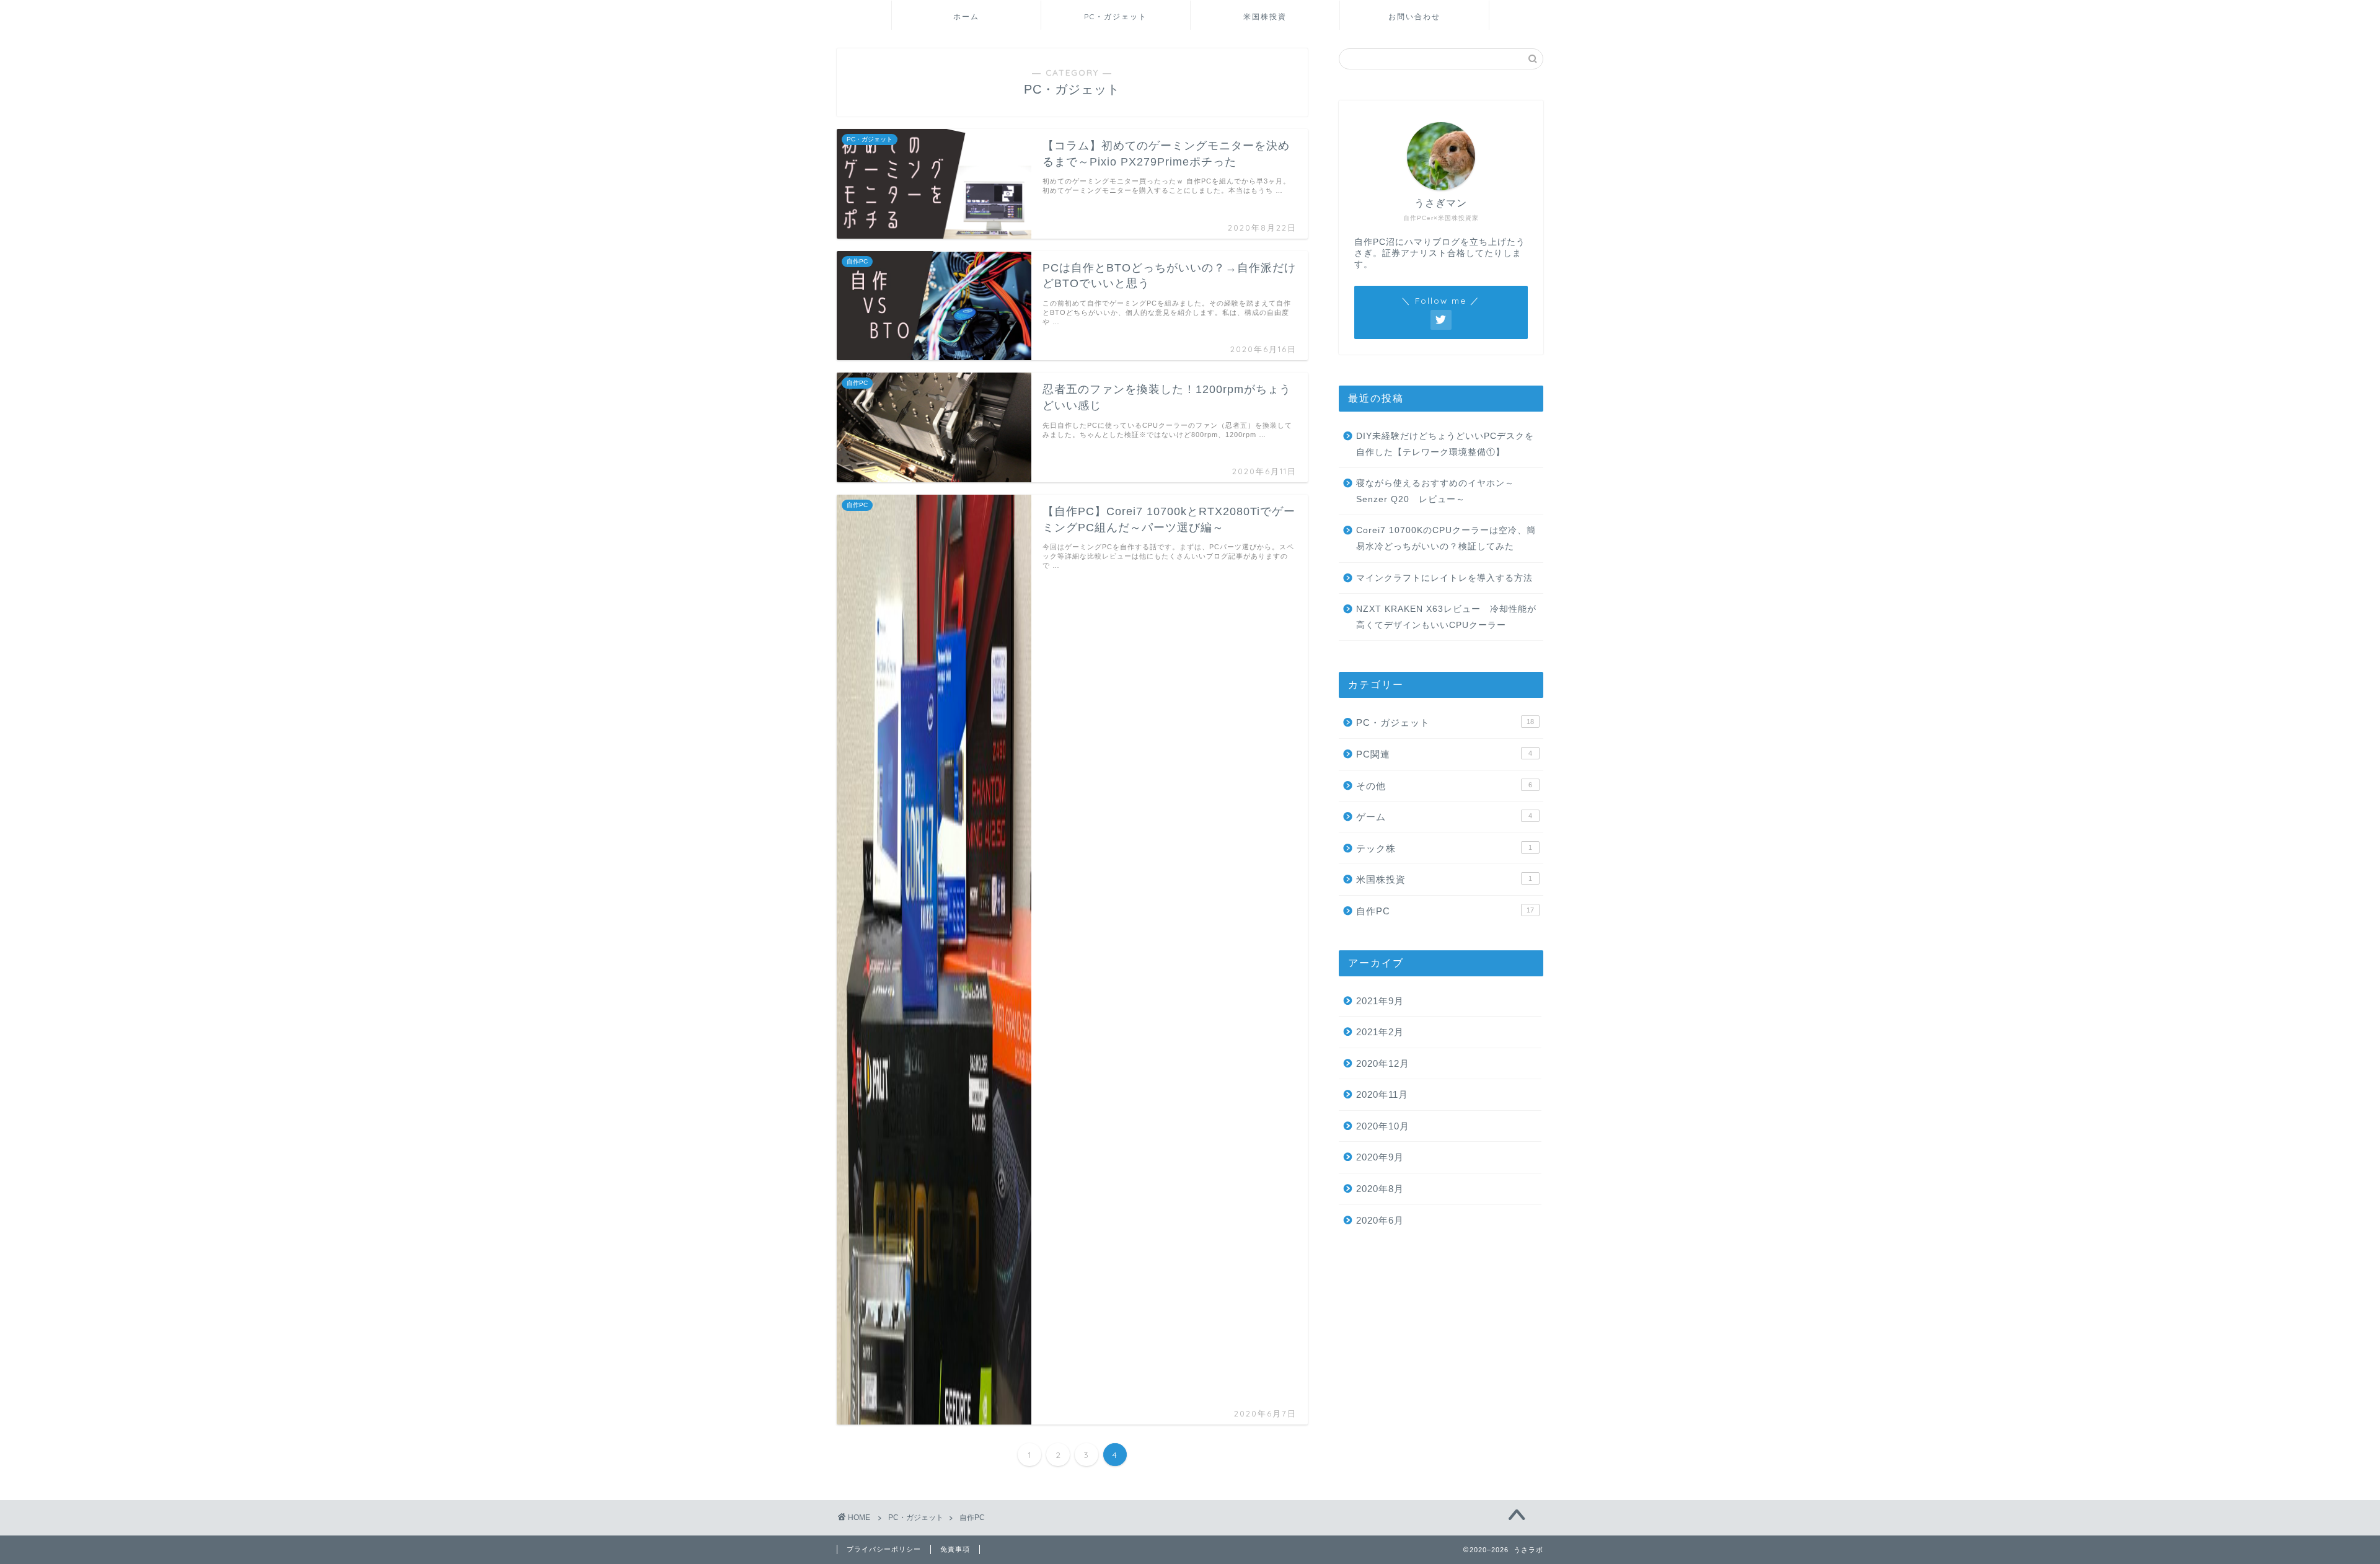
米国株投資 (1265, 16)
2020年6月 (1380, 1220)
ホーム (966, 16)
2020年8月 (1380, 1189)
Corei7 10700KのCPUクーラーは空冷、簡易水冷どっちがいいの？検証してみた (1446, 538)
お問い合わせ (1414, 16)
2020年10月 (1383, 1126)
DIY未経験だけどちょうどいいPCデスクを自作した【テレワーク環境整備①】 (1445, 444)
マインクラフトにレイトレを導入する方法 (1444, 578)
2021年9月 (1380, 1001)
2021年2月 (1380, 1032)
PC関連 (1444, 754)
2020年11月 (1382, 1094)
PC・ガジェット (1116, 16)
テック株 (1444, 848)
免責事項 (955, 1549)
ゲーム (1444, 817)
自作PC (1445, 911)
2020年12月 (1383, 1063)
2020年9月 (1380, 1157)
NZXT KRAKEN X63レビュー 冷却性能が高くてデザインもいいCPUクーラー (1446, 617)
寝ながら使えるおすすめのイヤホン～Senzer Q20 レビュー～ (1435, 491)
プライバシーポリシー (884, 1549)
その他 (1444, 786)
